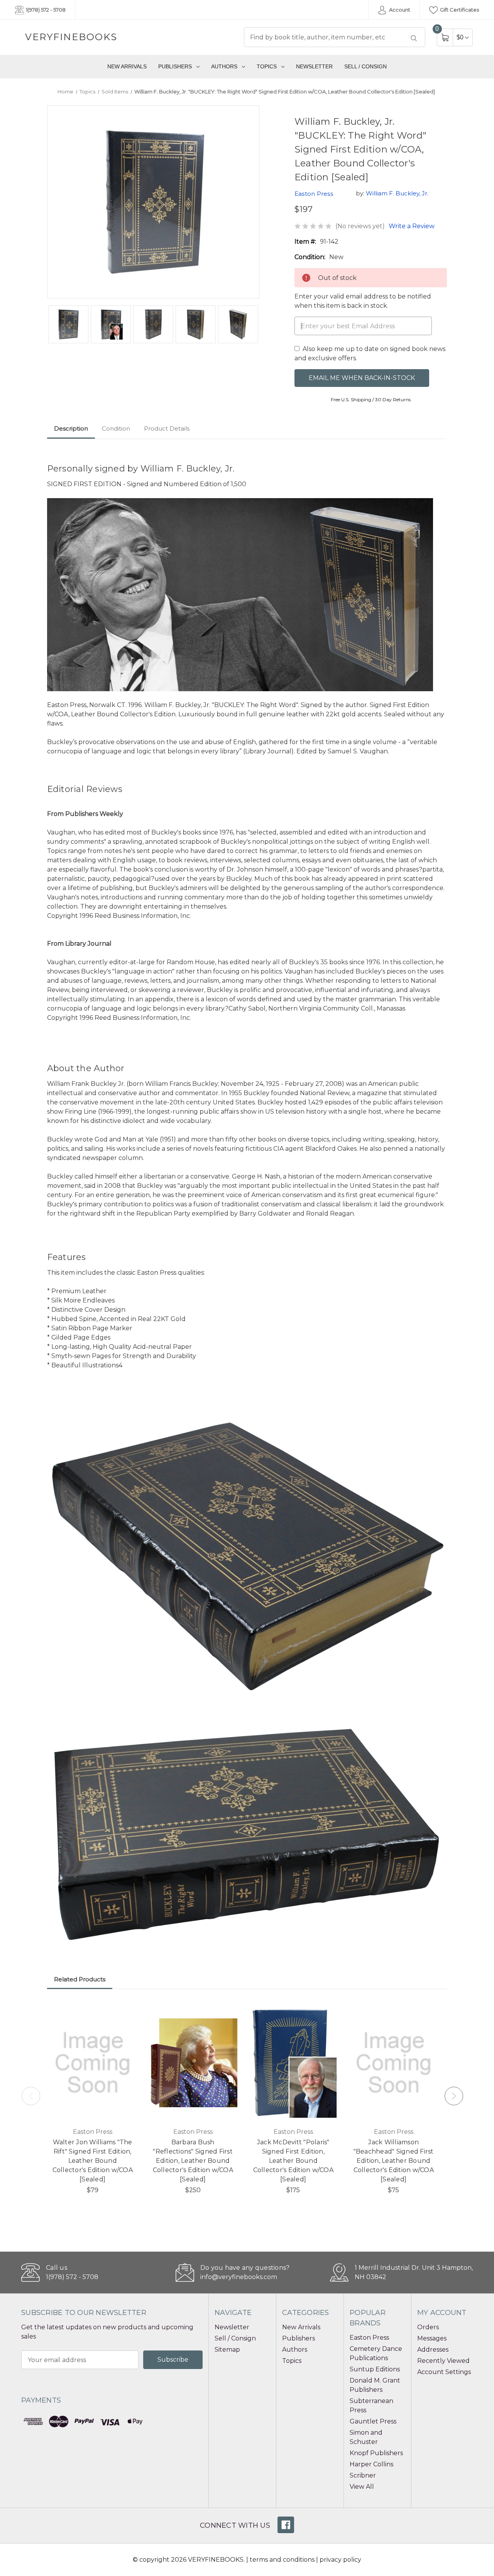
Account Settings (444, 2372)
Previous (31, 2096)
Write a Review (412, 226)
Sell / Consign (365, 66)
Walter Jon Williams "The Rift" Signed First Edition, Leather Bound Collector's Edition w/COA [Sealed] (93, 2161)
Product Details (167, 428)
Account (399, 10)
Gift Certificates (459, 10)
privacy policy (340, 2560)
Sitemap (227, 2350)
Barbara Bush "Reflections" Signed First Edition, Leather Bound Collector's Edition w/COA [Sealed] (193, 2161)
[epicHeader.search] (414, 38)
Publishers (175, 66)
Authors (224, 66)
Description (71, 428)
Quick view (127, 2011)
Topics (267, 66)
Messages (432, 2338)
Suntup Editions (375, 2369)
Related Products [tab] (80, 1979)
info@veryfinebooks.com (239, 2277)
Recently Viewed (443, 2361)
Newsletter (314, 66)
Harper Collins (371, 2464)
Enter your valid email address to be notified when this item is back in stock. (363, 301)
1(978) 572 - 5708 (45, 10)
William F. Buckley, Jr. (397, 193)
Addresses (433, 2350)
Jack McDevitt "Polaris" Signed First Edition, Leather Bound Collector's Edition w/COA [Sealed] (293, 2161)
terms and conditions (282, 2560)
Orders (428, 2327)
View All (362, 2487)
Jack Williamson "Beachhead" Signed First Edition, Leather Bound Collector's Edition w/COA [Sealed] (394, 2161)
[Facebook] (286, 2525)
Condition (116, 428)
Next (454, 2096)
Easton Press (369, 2338)
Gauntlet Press (373, 2421)
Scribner (363, 2475)
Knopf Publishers (376, 2453)
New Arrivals (127, 66)
